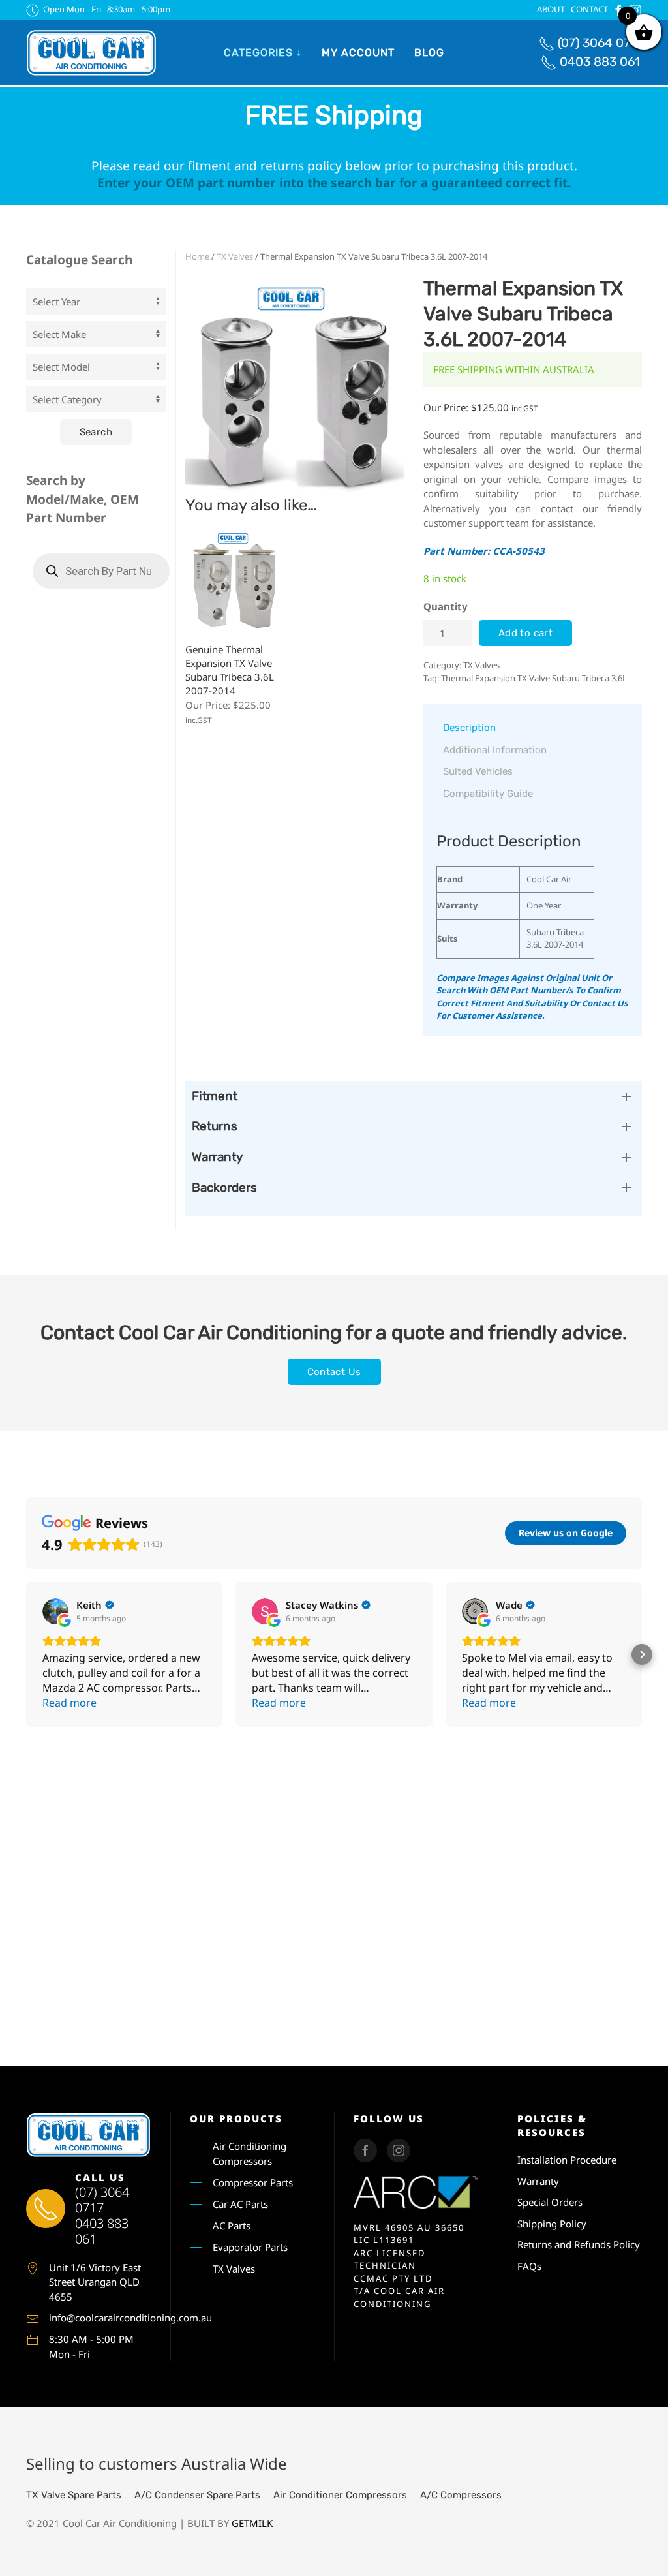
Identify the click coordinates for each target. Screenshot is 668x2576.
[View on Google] (55, 1611)
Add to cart (525, 633)
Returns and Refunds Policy (579, 2244)
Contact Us (334, 1372)
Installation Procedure (567, 2160)
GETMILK (252, 2523)
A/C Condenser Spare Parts (197, 2495)
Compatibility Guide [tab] (488, 794)
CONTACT (589, 9)
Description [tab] (469, 728)
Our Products (236, 2118)
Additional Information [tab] (495, 750)
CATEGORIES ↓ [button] (263, 53)
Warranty (538, 2181)
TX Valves (235, 256)
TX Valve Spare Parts (74, 2495)
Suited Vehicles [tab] (478, 771)
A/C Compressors (461, 2495)
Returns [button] (215, 1126)
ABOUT (551, 9)
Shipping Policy (552, 2224)
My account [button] (358, 53)
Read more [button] (69, 1703)
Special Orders (550, 2202)
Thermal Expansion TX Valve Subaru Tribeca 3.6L (534, 678)
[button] (26, 1654)
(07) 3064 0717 (600, 43)
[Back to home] (91, 53)
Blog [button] (429, 53)
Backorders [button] (224, 1187)
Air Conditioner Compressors (340, 2495)
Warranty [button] (217, 1157)
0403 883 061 (600, 62)
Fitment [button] (215, 1096)
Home (197, 256)
